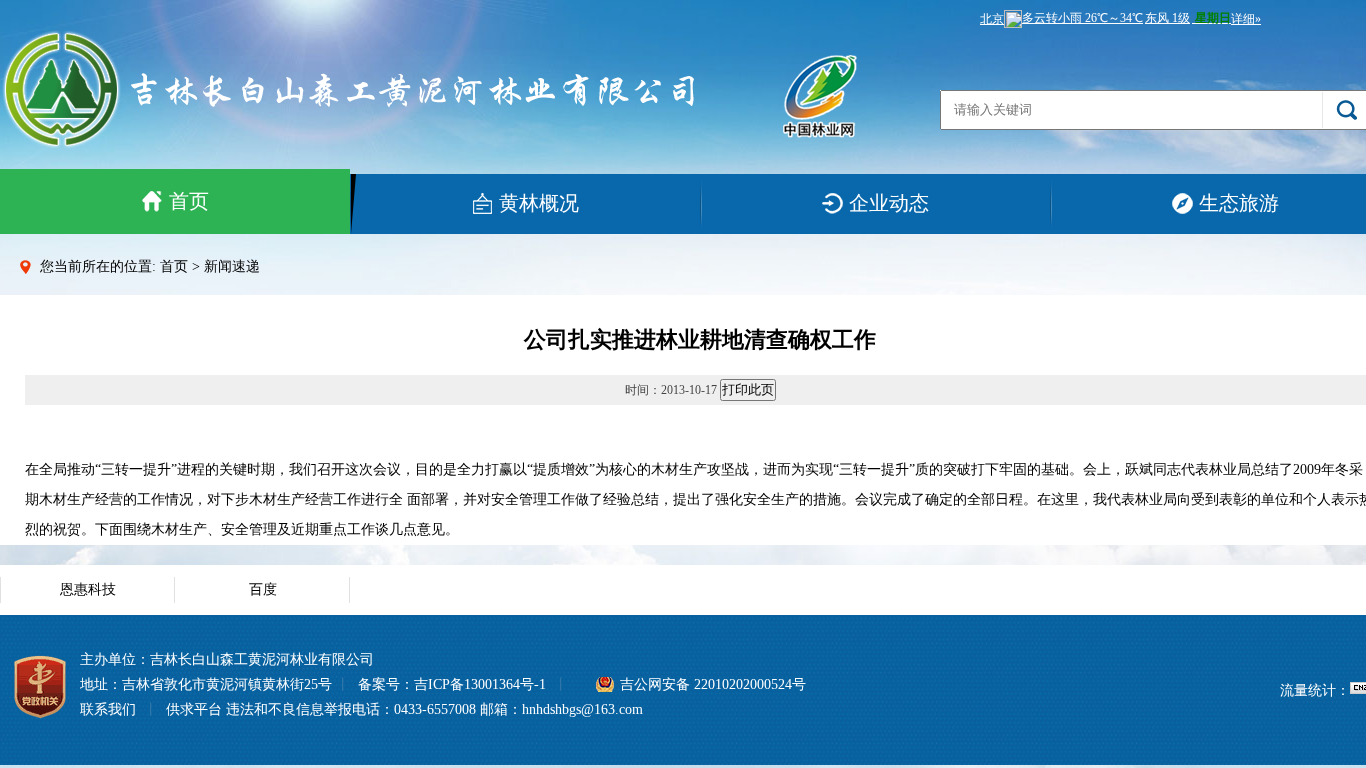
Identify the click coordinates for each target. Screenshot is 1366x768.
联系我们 (108, 709)
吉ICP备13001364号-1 (480, 684)
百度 (263, 589)
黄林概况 (539, 203)
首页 (189, 201)
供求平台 (194, 709)
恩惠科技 (88, 589)
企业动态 (889, 203)
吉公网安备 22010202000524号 (713, 684)
